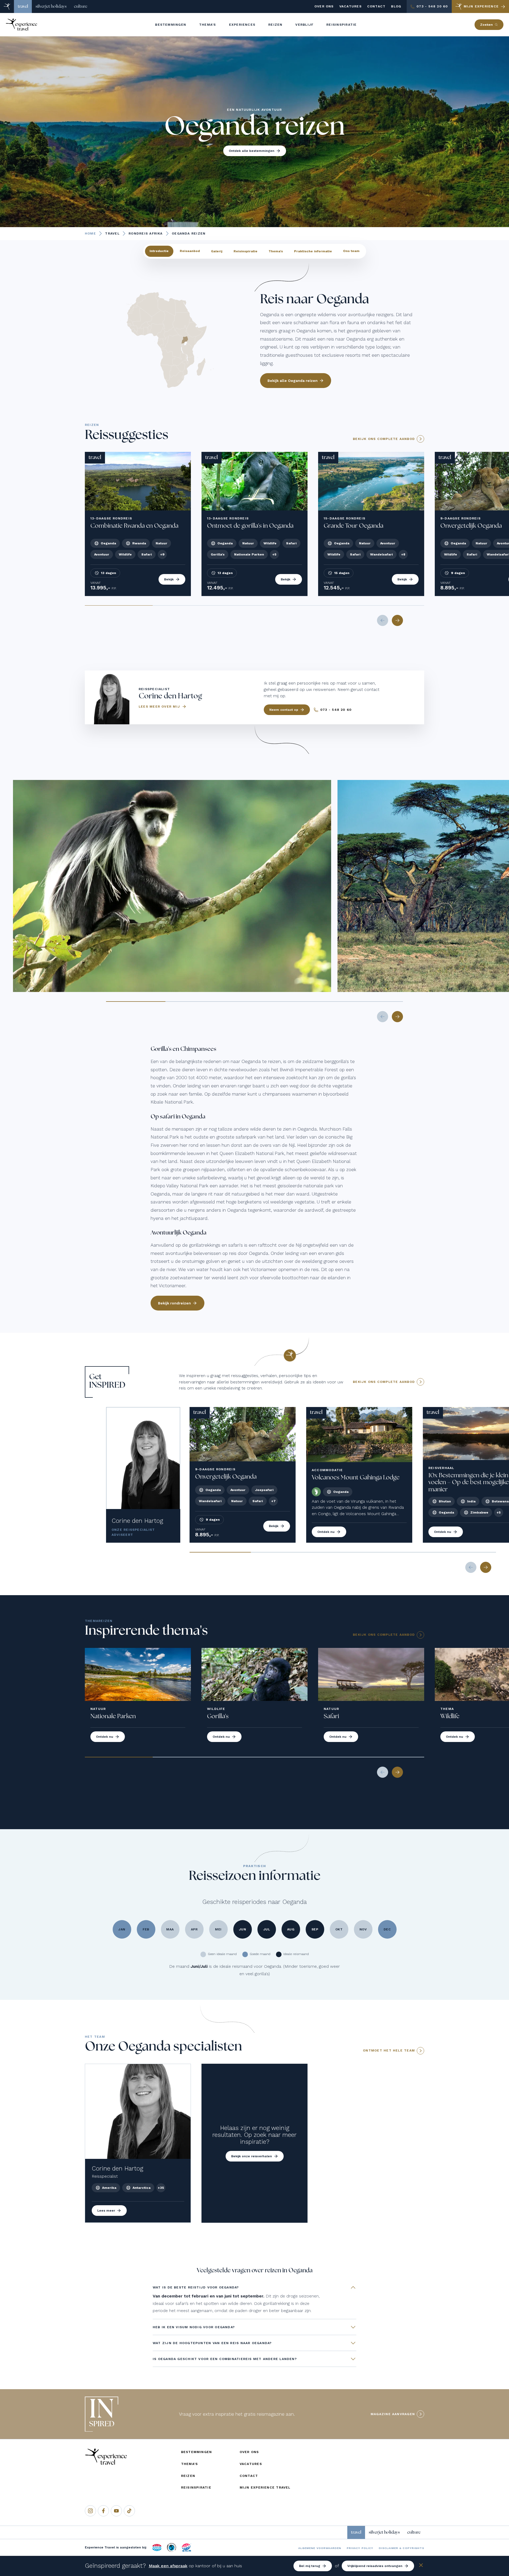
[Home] (7, 6)
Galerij (217, 251)
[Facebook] (103, 2511)
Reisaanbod (190, 251)
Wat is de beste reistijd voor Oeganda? (196, 2287)
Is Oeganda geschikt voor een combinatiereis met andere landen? (225, 2359)
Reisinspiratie (245, 251)
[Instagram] (90, 2511)
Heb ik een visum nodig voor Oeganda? (194, 2327)
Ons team (351, 251)
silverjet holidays (51, 6)
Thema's (276, 251)
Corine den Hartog (137, 1521)
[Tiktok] (129, 2511)
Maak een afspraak (168, 2566)
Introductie (159, 251)
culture (81, 6)
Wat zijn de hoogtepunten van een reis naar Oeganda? (212, 2343)
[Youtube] (116, 2511)
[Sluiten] (421, 2566)
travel (23, 6)
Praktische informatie (313, 251)
